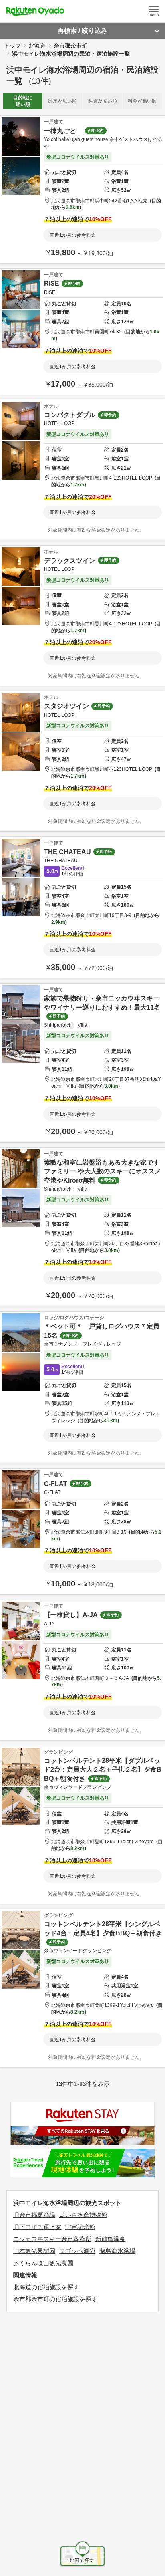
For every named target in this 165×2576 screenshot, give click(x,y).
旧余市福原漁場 (34, 2215)
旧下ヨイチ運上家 (37, 2227)
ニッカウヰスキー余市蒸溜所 (52, 2239)
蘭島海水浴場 (117, 2251)
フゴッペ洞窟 (77, 2251)
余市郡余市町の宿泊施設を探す (55, 2299)
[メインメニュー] (154, 11)
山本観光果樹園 (34, 2251)
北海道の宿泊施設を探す (46, 2287)
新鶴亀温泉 (110, 2239)
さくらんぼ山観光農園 (43, 2263)
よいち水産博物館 (83, 2215)
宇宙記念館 (80, 2227)
